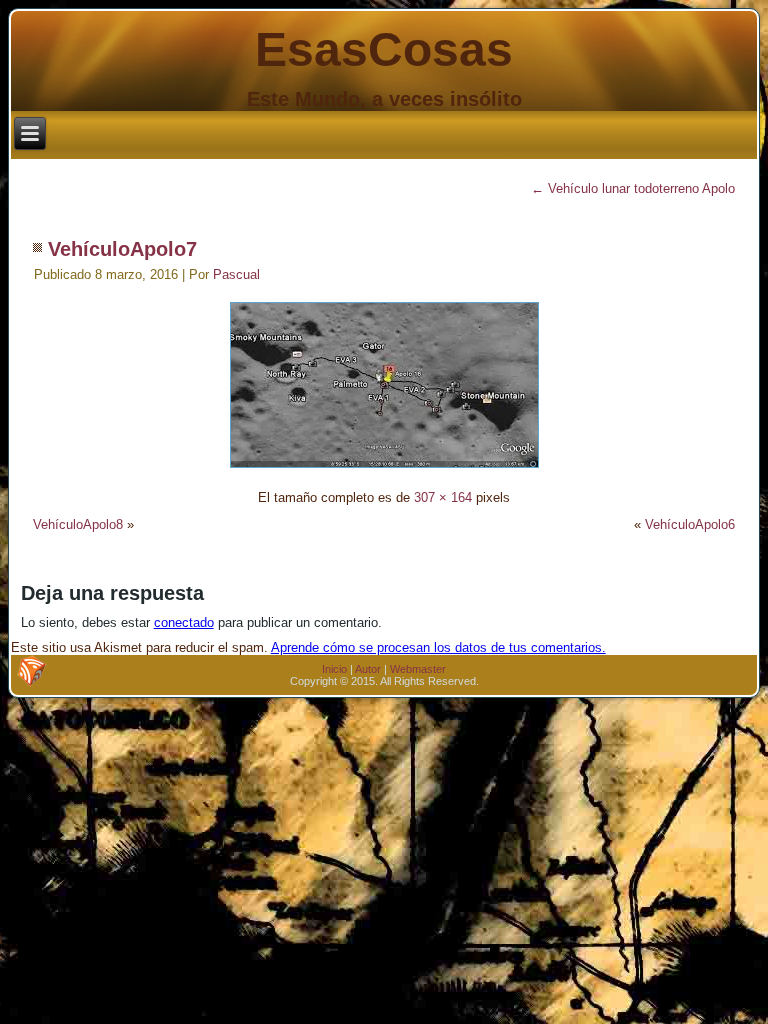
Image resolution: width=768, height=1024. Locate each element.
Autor (368, 669)
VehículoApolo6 (690, 524)
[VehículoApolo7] (384, 470)
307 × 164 (443, 497)
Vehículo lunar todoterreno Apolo (633, 188)
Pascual (236, 274)
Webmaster (418, 669)
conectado (184, 622)
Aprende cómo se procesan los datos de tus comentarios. (438, 647)
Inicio (334, 669)
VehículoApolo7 (122, 249)
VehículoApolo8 (78, 524)
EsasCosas (384, 49)
